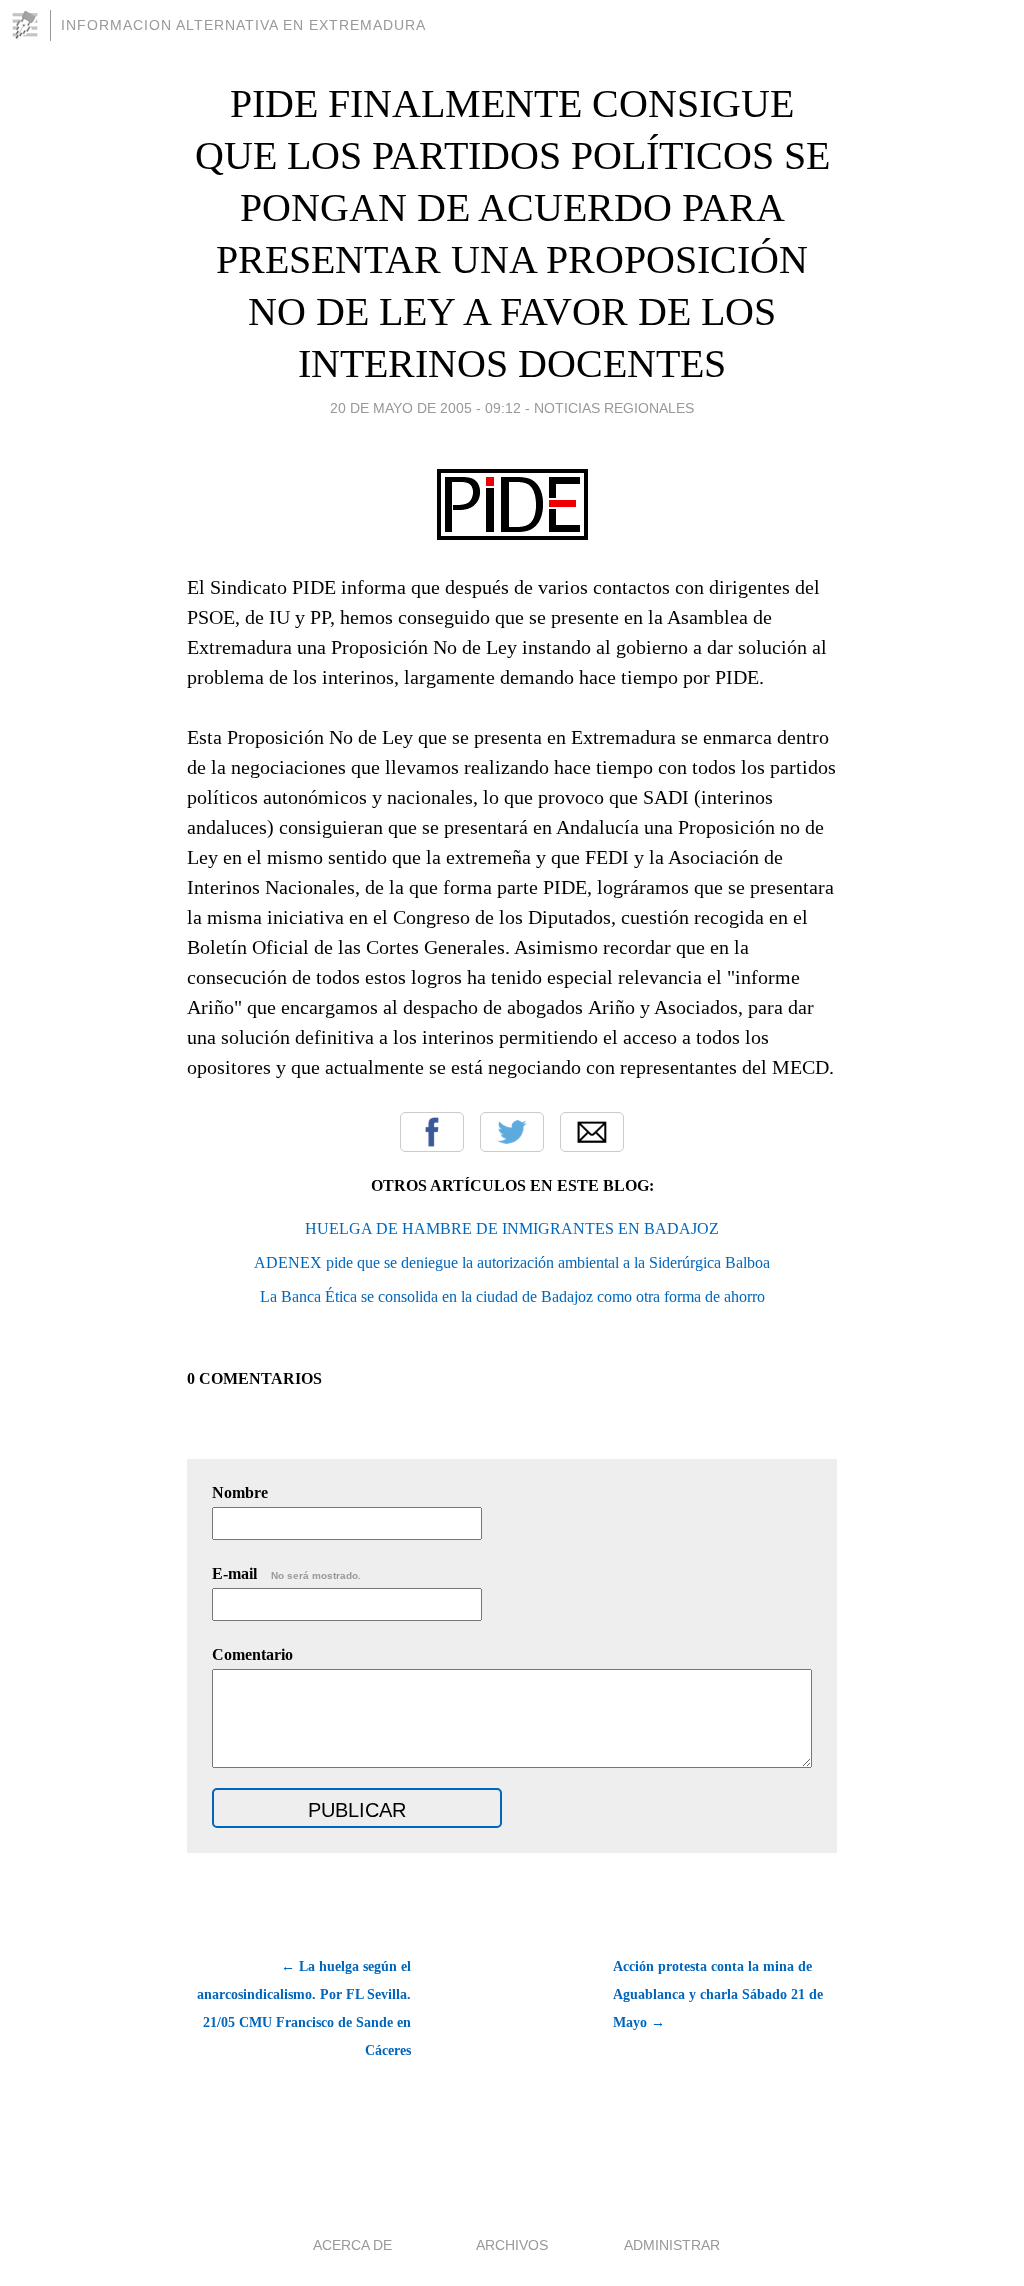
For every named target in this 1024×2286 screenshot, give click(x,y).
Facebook (432, 1132)
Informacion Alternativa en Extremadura (243, 25)
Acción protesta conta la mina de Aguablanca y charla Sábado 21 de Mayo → (718, 1994)
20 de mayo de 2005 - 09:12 (425, 408)
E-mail (286, 1573)
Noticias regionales (614, 408)
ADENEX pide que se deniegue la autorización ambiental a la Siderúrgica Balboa (512, 1262)
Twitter (512, 1132)
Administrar (672, 2245)
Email (592, 1132)
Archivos (512, 2245)
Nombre (240, 1492)
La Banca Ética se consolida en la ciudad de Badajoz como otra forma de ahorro (512, 1296)
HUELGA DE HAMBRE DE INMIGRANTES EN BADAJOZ (512, 1228)
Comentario (252, 1654)
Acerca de (352, 2245)
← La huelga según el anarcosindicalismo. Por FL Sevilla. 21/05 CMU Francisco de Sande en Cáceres (304, 2008)
